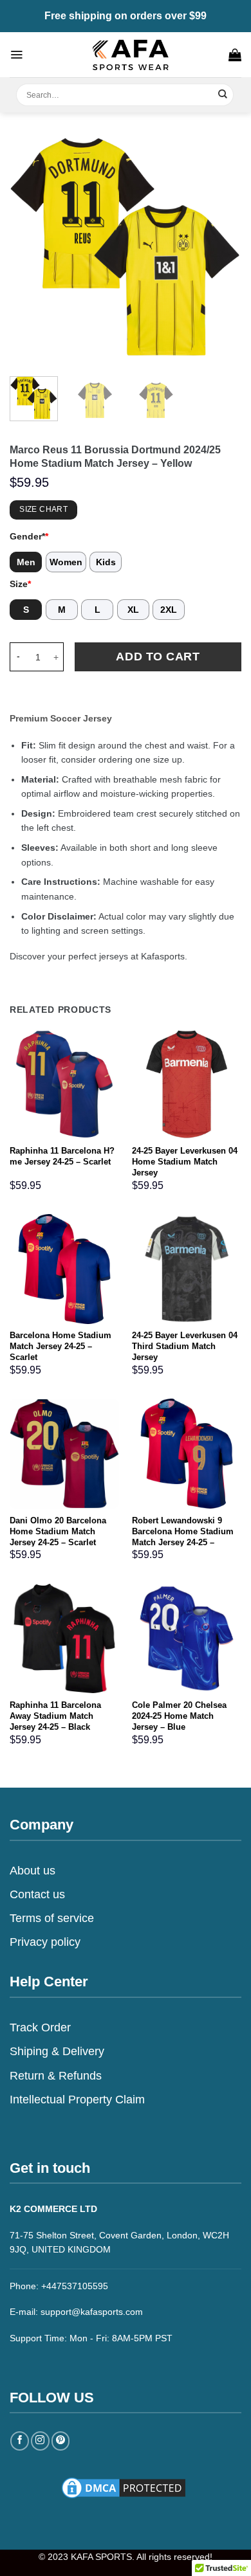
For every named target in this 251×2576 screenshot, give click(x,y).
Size (20, 584)
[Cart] (235, 55)
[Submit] (223, 95)
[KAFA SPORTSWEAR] (131, 55)
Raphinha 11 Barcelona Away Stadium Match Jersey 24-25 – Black (55, 1716)
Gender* (29, 536)
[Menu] (16, 55)
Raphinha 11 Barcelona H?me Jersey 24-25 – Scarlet (62, 1156)
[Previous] (30, 248)
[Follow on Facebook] (20, 2441)
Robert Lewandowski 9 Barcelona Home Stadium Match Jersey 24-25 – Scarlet (183, 1537)
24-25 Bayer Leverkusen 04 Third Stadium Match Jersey (185, 1346)
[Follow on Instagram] (40, 2441)
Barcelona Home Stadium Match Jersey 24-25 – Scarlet (60, 1346)
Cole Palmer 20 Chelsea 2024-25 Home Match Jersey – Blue (179, 1716)
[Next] (221, 248)
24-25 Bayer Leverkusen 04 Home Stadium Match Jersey (185, 1162)
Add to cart (158, 657)
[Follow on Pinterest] (61, 2441)
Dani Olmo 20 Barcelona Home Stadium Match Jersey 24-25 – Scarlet (58, 1531)
